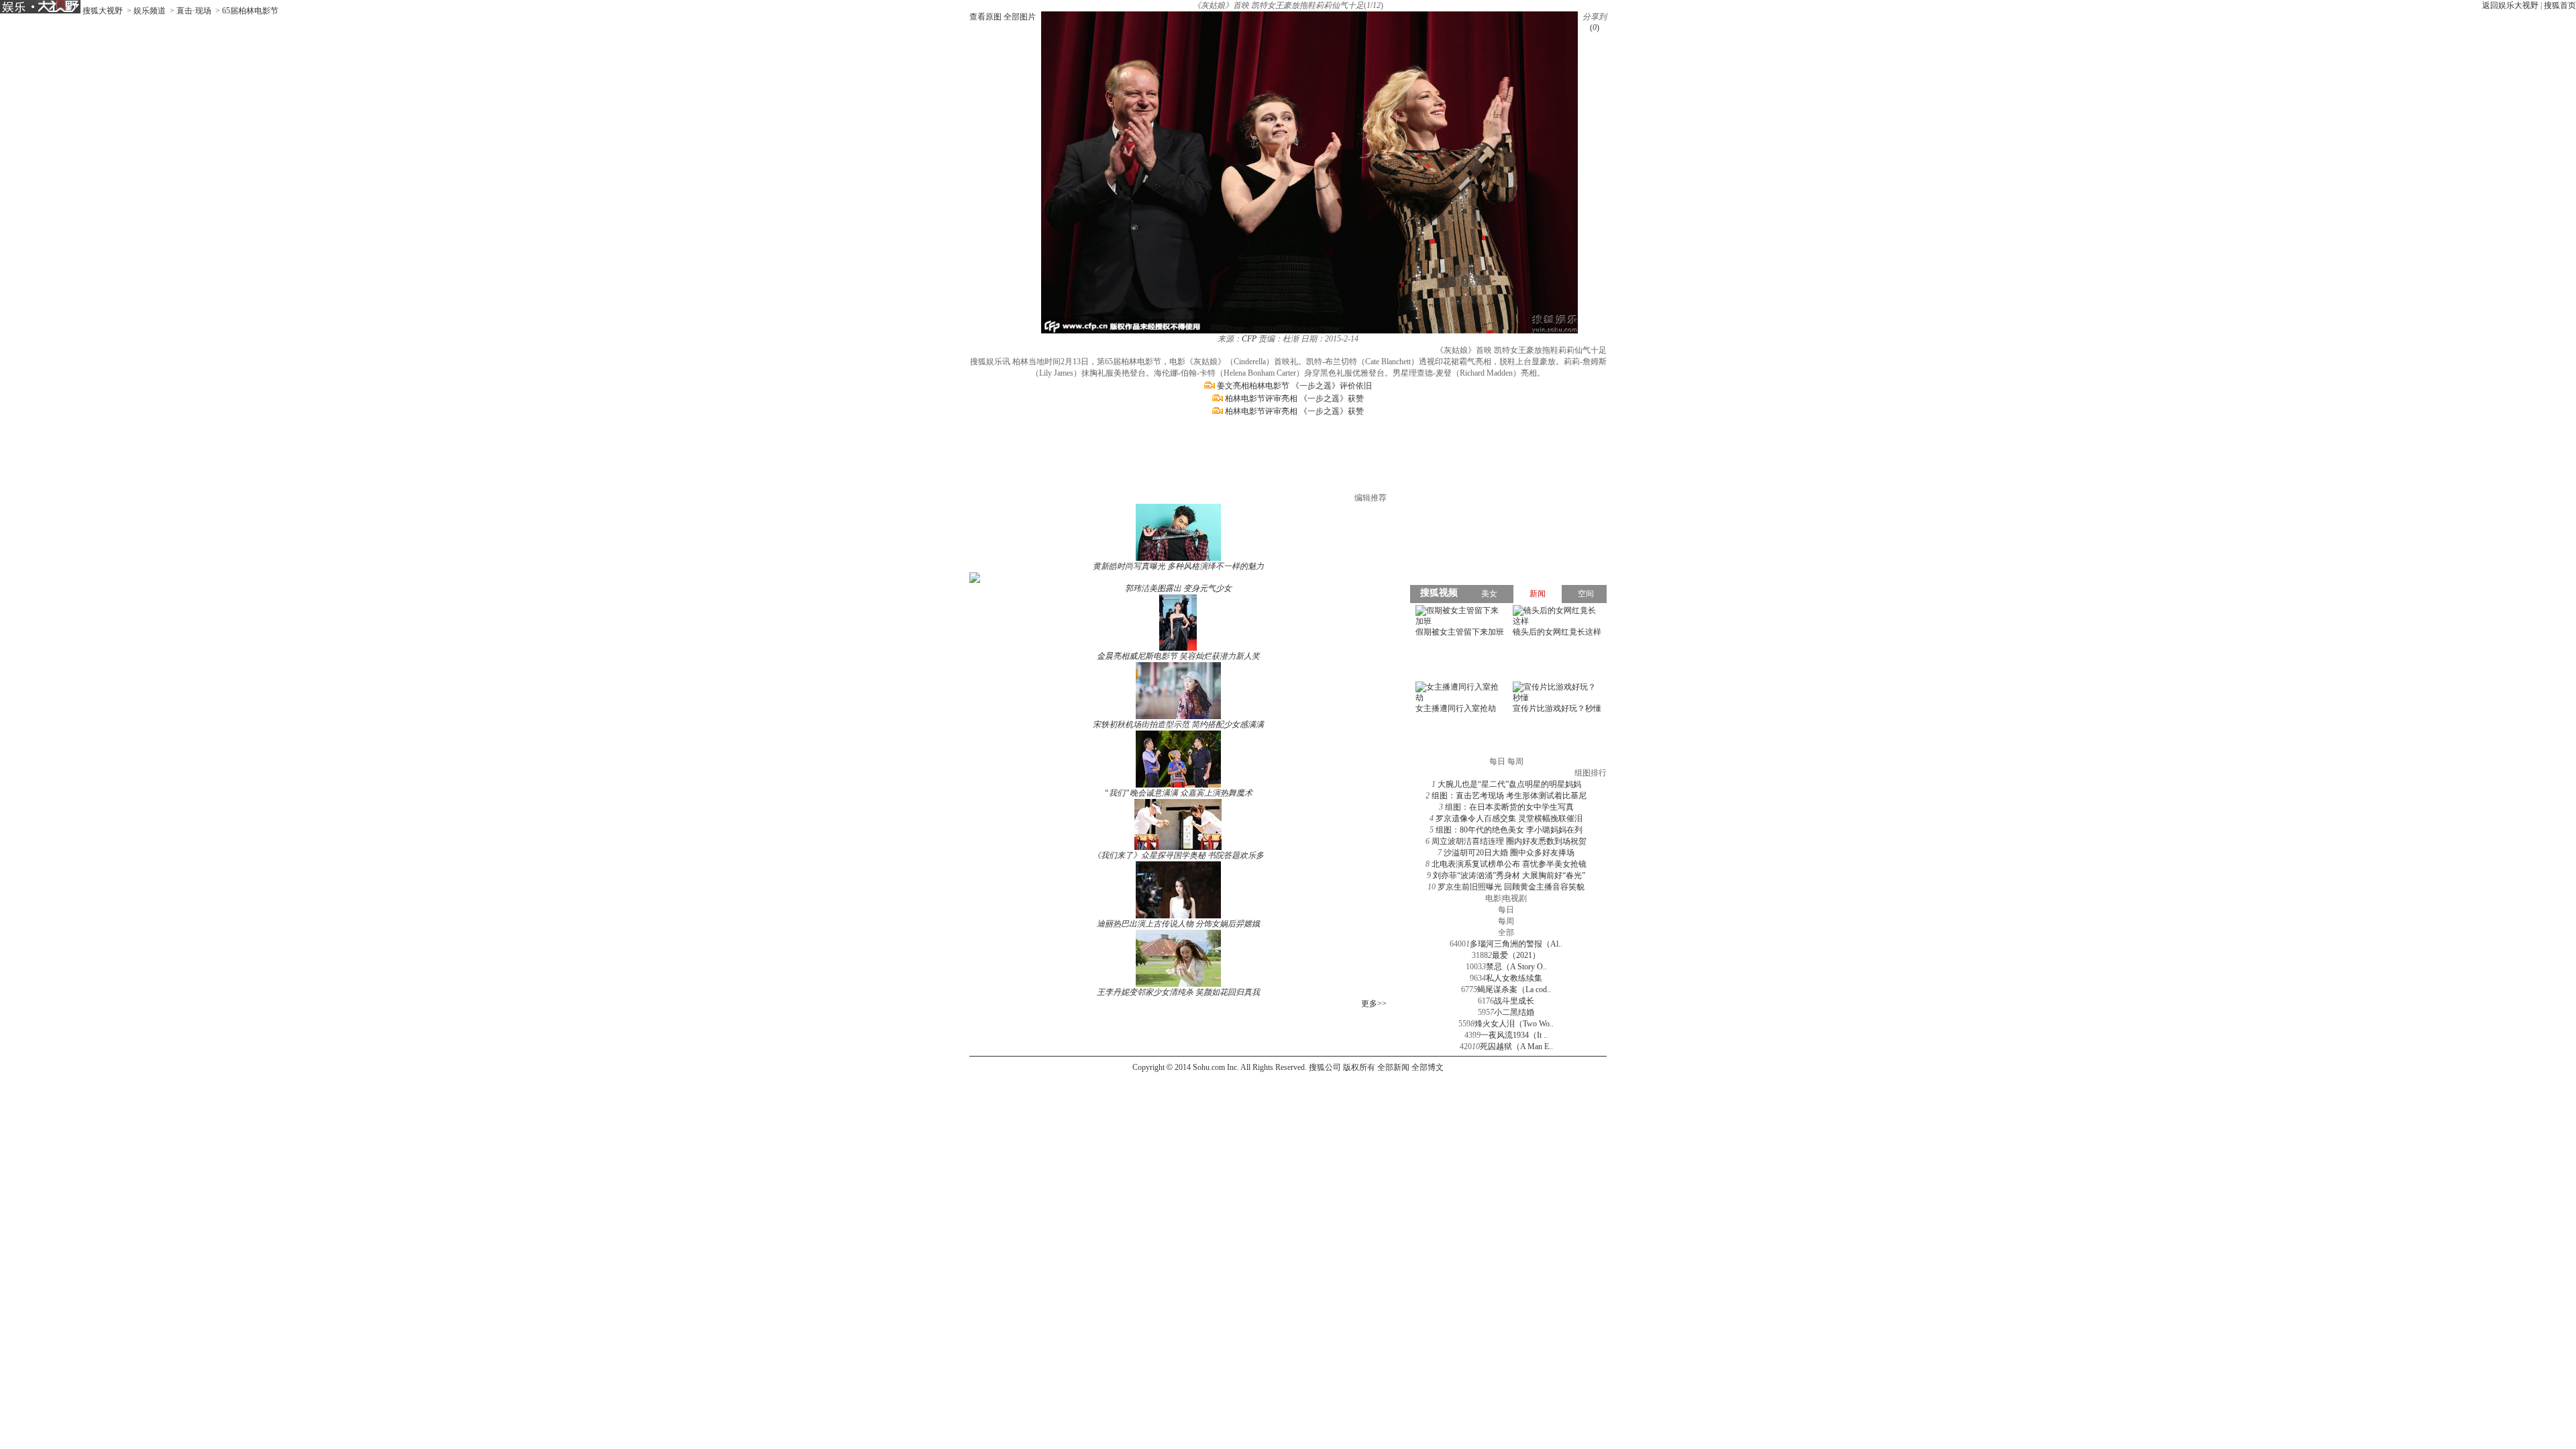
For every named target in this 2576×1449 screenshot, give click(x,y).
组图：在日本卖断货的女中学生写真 (1509, 807)
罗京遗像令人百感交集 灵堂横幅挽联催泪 (1509, 818)
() (1595, 28)
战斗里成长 (1514, 1001)
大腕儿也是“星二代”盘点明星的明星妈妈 (1509, 784)
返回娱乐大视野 (2510, 5)
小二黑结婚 (1514, 1012)
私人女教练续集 (1514, 978)
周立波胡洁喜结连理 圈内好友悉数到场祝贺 (1509, 841)
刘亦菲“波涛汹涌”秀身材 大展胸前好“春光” (1509, 875)
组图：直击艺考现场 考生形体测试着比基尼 (1509, 796)
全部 (1506, 932)
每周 (1506, 921)
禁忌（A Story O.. (1516, 967)
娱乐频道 (150, 11)
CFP (1249, 339)
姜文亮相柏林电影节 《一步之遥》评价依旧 (1294, 386)
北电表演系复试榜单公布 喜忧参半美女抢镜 (1509, 864)
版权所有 (1359, 1067)
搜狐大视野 (103, 11)
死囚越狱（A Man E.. (1516, 1046)
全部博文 (1428, 1067)
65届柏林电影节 (250, 11)
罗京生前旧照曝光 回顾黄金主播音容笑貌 (1511, 887)
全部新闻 (1393, 1067)
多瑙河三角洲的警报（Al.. (1516, 944)
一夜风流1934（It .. (1514, 1035)
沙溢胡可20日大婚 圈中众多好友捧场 (1509, 853)
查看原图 (985, 17)
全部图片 (1020, 17)
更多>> (1374, 1004)
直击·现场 (194, 11)
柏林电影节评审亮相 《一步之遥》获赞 (1294, 398)
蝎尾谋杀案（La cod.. (1514, 989)
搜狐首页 (2560, 5)
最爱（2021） (1516, 955)
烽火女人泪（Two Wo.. (1514, 1024)
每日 (1506, 910)
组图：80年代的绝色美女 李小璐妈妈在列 (1509, 830)
